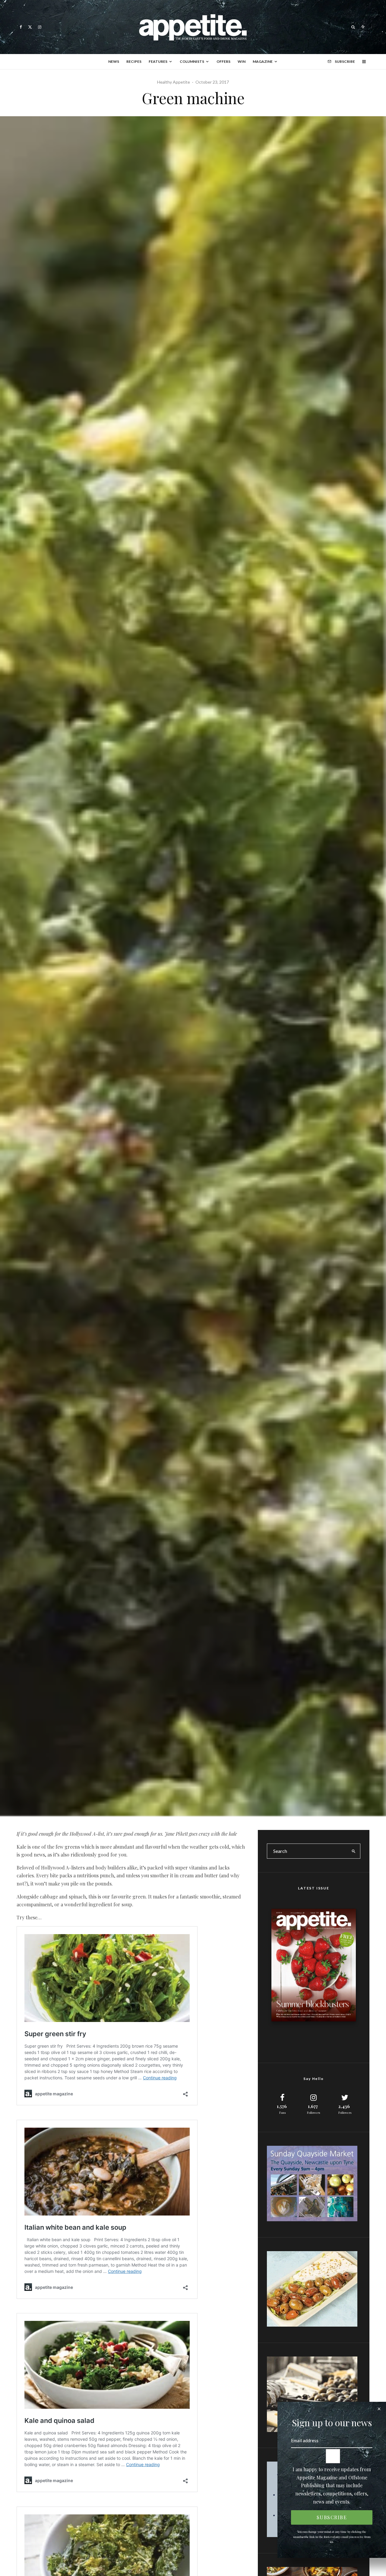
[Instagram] (40, 27)
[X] (30, 27)
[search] (354, 1851)
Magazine (263, 61)
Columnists (192, 61)
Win (242, 61)
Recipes (134, 61)
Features (158, 61)
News (114, 61)
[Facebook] (21, 27)
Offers (223, 61)
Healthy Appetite (174, 82)
